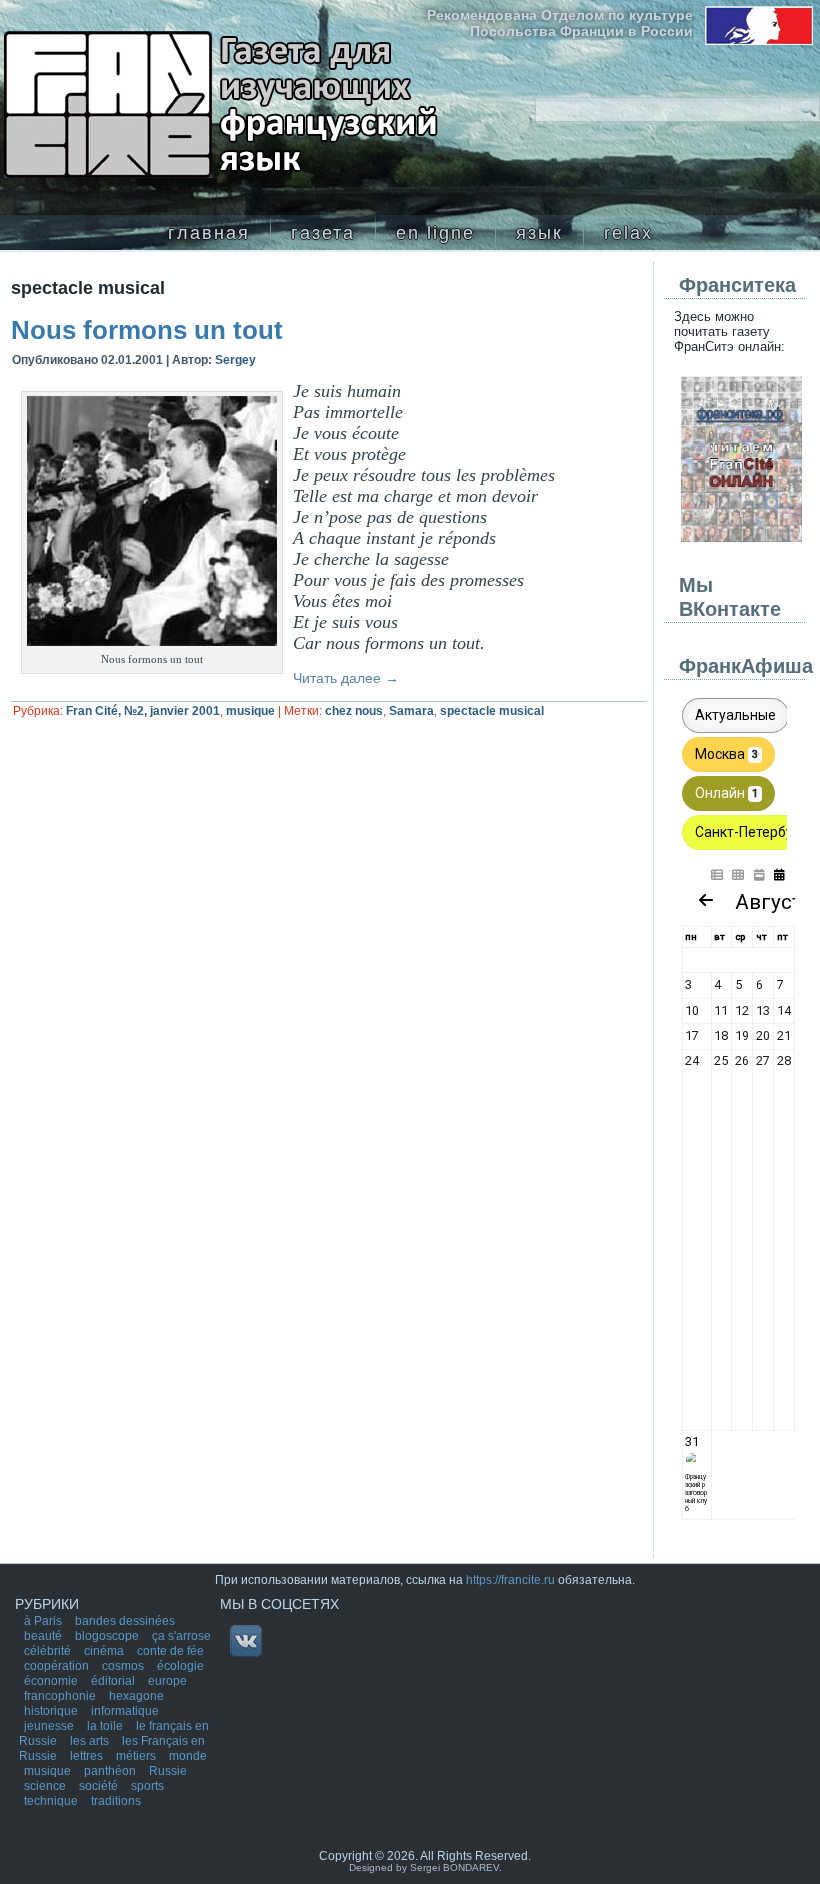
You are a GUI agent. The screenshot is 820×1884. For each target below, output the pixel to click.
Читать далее (346, 678)
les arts (91, 1741)
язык (539, 233)
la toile (106, 1726)
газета (323, 233)
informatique (125, 1711)
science (46, 1786)
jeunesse (50, 1726)
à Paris (44, 1621)
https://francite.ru (510, 1580)
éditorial (114, 1681)
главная (209, 233)
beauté (44, 1636)
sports (147, 1786)
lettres (88, 1756)
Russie (168, 1771)
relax (628, 233)
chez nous (354, 711)
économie (52, 1681)
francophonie (61, 1696)
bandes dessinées (125, 1621)
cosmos (124, 1666)
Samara (411, 711)
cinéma (105, 1651)
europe (167, 1681)
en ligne (435, 233)
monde (188, 1756)
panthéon (111, 1771)
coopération (58, 1666)
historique (52, 1711)
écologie (180, 1666)
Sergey (235, 360)
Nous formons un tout (147, 330)
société (100, 1786)
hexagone (136, 1696)
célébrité (49, 1651)
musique (250, 711)
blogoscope (108, 1636)
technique (52, 1801)
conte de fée (170, 1651)
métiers (137, 1756)
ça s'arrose (181, 1636)
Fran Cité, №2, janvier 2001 (143, 711)
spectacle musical (492, 711)
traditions (116, 1801)
